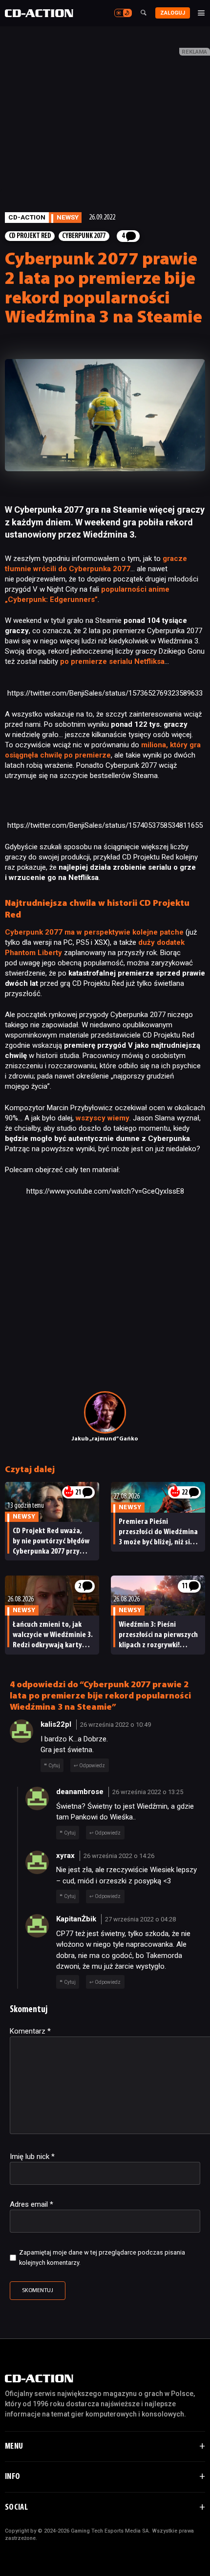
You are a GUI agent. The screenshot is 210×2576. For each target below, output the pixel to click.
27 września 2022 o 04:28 (140, 1919)
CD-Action (27, 217)
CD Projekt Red (30, 236)
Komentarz (30, 2031)
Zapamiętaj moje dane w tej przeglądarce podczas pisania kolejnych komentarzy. (102, 2257)
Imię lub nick (32, 2157)
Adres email (31, 2204)
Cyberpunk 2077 (84, 236)
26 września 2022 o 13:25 (148, 1792)
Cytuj (54, 1766)
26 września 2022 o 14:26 (119, 1856)
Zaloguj (173, 13)
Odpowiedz (92, 1766)
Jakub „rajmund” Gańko (105, 1439)
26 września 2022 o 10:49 (115, 1725)
